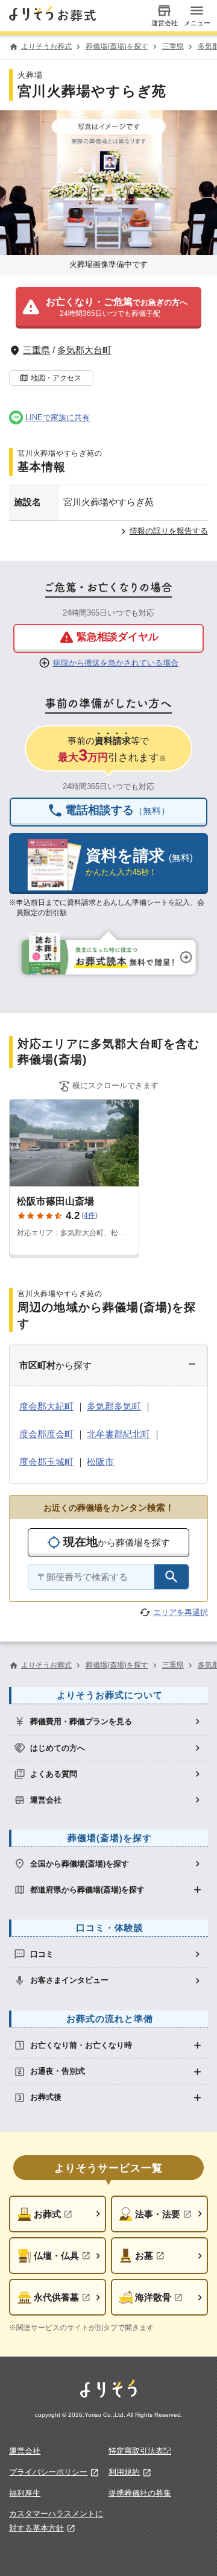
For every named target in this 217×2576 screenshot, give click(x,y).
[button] (108, 308)
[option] (108, 1721)
